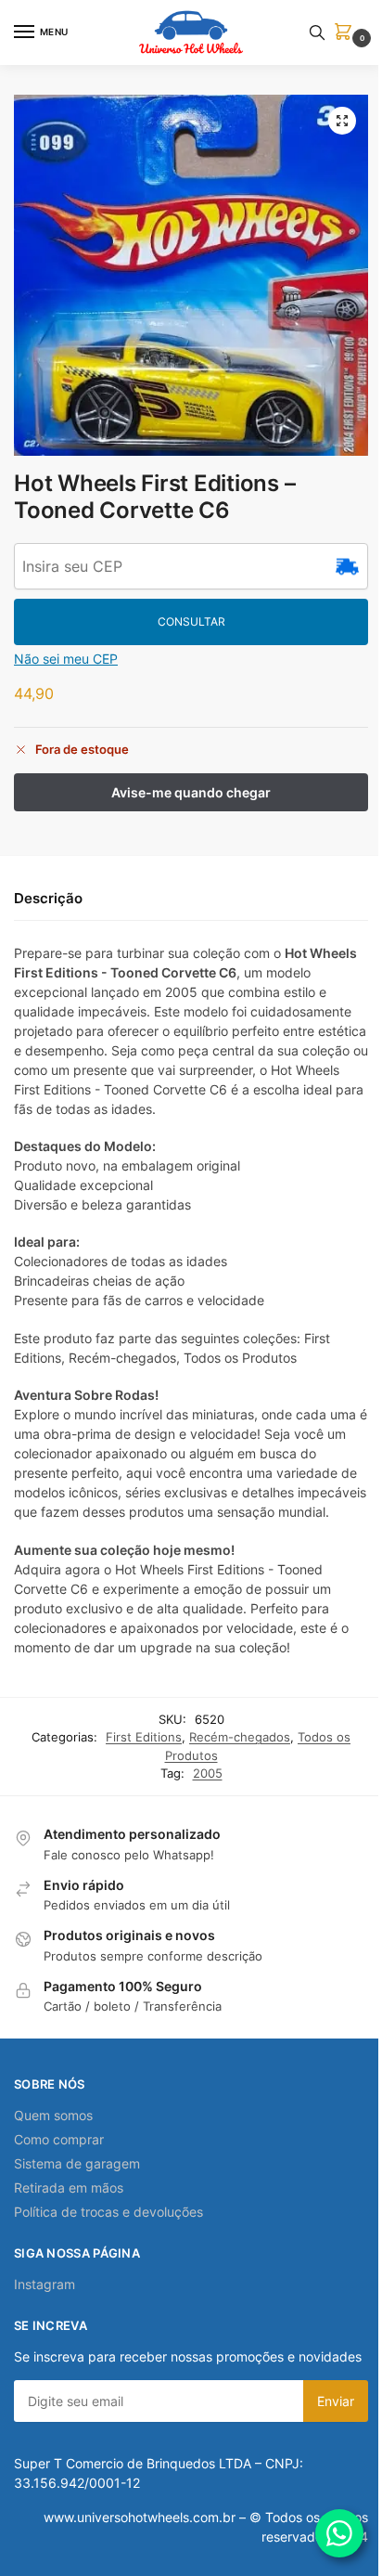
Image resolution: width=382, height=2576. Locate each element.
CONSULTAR (191, 621)
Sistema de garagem (77, 2163)
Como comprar (59, 2139)
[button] (347, 33)
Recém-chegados (240, 1737)
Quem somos (53, 2115)
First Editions (144, 1737)
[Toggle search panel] (317, 32)
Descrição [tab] (48, 898)
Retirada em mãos (69, 2188)
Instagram (45, 2284)
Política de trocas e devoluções (108, 2212)
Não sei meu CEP (66, 659)
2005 (208, 1773)
